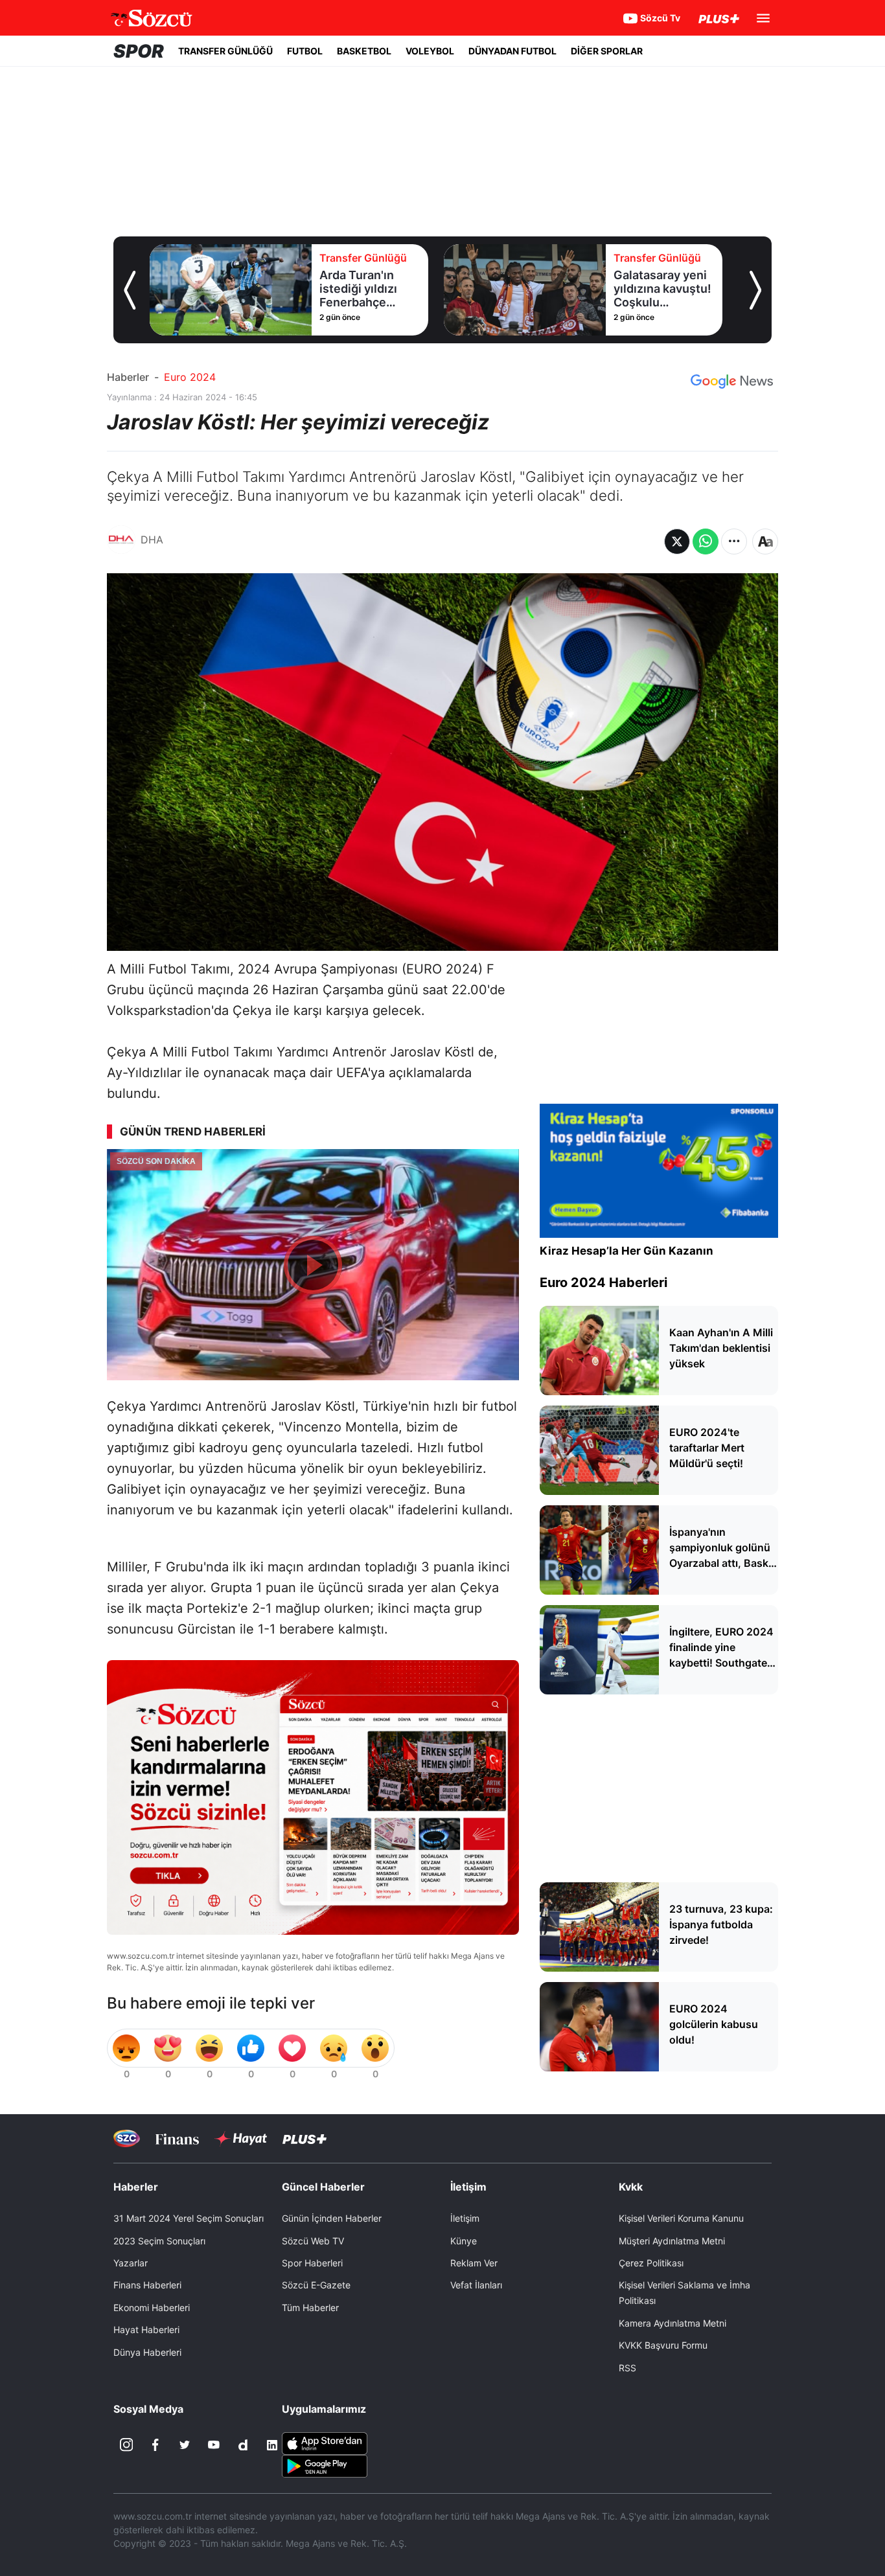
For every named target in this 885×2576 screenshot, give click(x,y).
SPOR (139, 51)
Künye (464, 2241)
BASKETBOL (364, 51)
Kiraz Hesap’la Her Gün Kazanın (626, 1251)
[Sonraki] (755, 290)
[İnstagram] (126, 2445)
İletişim (465, 2218)
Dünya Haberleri (147, 2352)
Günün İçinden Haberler (332, 2218)
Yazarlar (131, 2263)
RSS (627, 2368)
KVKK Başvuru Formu (663, 2345)
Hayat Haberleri (146, 2330)
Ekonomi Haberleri (152, 2308)
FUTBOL (305, 51)
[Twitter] (185, 2445)
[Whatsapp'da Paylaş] (706, 541)
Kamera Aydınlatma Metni (672, 2323)
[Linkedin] (272, 2445)
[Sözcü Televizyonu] (127, 2138)
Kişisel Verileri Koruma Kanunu (681, 2218)
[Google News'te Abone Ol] (732, 382)
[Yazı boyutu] (765, 541)
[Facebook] (155, 2445)
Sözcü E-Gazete (316, 2285)
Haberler (128, 377)
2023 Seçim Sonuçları (159, 2241)
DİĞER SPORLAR (607, 51)
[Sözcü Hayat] (241, 2139)
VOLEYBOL (430, 51)
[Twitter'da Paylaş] (677, 541)
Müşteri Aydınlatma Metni (672, 2241)
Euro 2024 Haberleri (603, 1282)
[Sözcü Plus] (305, 2138)
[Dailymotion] (243, 2445)
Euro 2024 (190, 377)
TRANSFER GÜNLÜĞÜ (225, 51)
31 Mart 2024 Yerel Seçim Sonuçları (189, 2218)
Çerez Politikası (651, 2263)
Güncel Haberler (323, 2187)
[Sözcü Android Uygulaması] (325, 2465)
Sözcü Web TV (313, 2241)
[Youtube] (214, 2445)
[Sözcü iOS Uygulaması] (325, 2442)
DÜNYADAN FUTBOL (512, 51)
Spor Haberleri (312, 2263)
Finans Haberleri (147, 2285)
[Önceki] (130, 290)
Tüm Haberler (310, 2308)
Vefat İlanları (476, 2285)
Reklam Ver (474, 2263)
